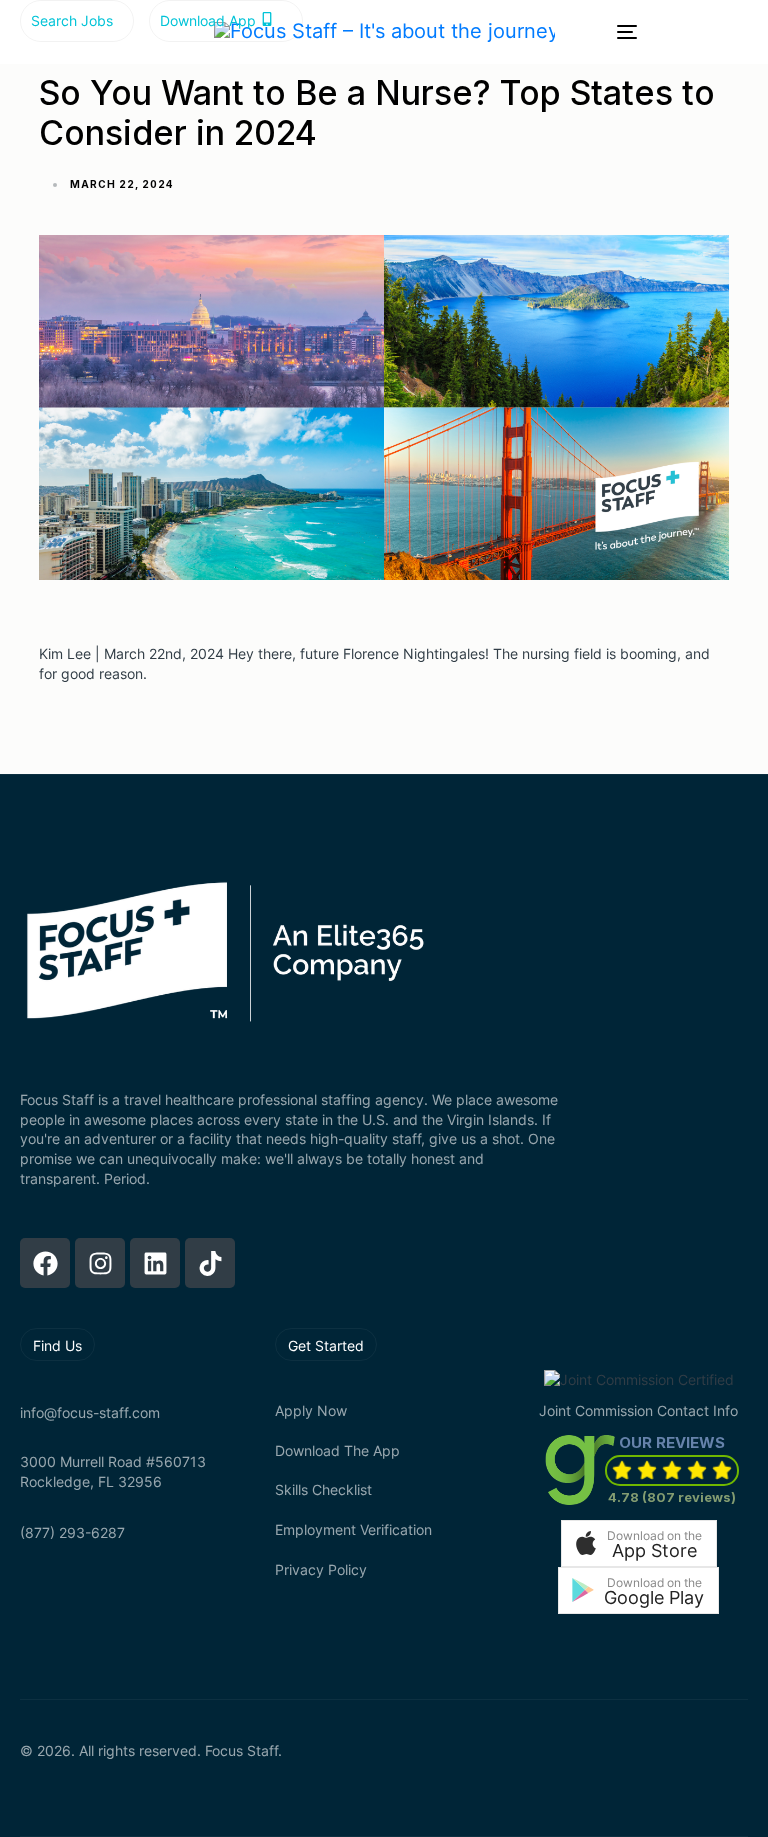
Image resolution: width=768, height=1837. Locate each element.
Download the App (337, 1450)
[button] (639, 1543)
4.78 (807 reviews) (672, 1497)
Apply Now (311, 1410)
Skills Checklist (323, 1489)
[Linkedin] (155, 1263)
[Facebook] (45, 1263)
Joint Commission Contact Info (638, 1410)
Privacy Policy (321, 1569)
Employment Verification (353, 1529)
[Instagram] (100, 1263)
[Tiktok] (210, 1263)
